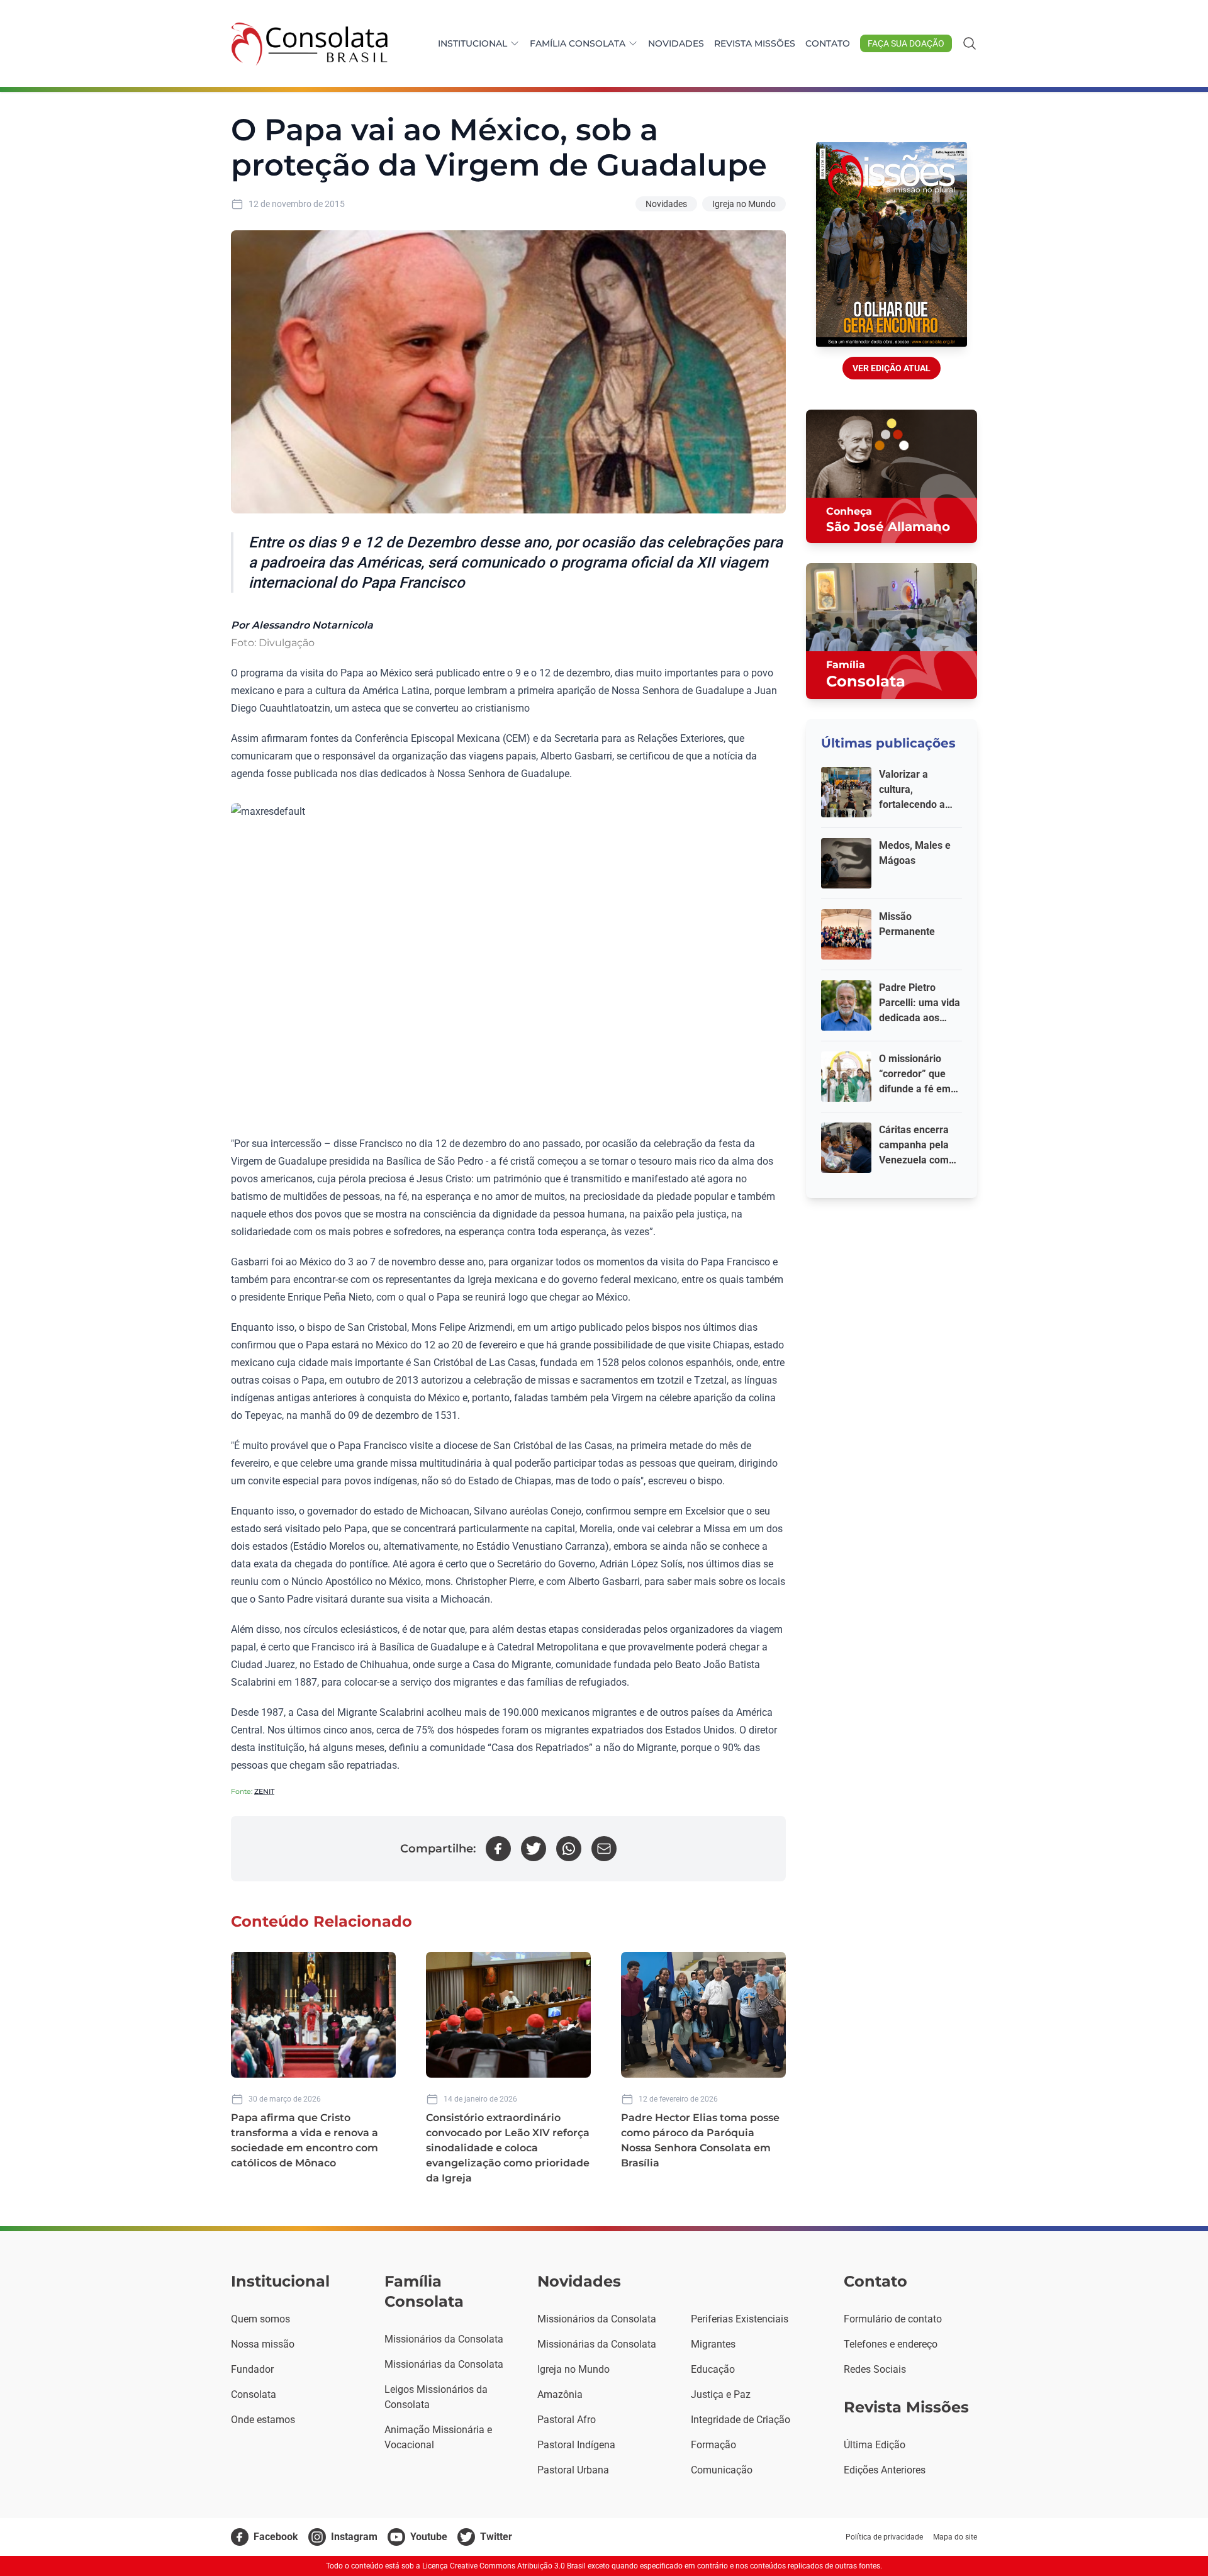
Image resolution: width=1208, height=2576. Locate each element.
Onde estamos (263, 2420)
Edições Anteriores (885, 2470)
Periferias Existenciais (740, 2319)
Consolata (254, 2394)
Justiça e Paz (721, 2394)
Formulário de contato (893, 2319)
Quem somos (260, 2319)
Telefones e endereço (891, 2344)
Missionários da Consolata (444, 2339)
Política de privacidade (884, 2537)
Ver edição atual (892, 368)
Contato (828, 43)
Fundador (252, 2369)
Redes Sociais (875, 2369)
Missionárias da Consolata (444, 2364)
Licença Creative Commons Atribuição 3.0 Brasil (504, 2566)
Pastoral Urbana (573, 2470)
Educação (713, 2369)
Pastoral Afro (567, 2420)
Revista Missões (755, 43)
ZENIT (264, 1791)
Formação (713, 2445)
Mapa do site (955, 2537)
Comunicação (722, 2470)
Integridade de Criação (741, 2420)
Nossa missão (263, 2344)
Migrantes (713, 2344)
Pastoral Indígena (576, 2445)
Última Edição (875, 2445)
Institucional (473, 43)
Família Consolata (578, 43)
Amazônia (560, 2394)
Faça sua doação (906, 43)
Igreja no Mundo (744, 204)
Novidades (676, 43)
